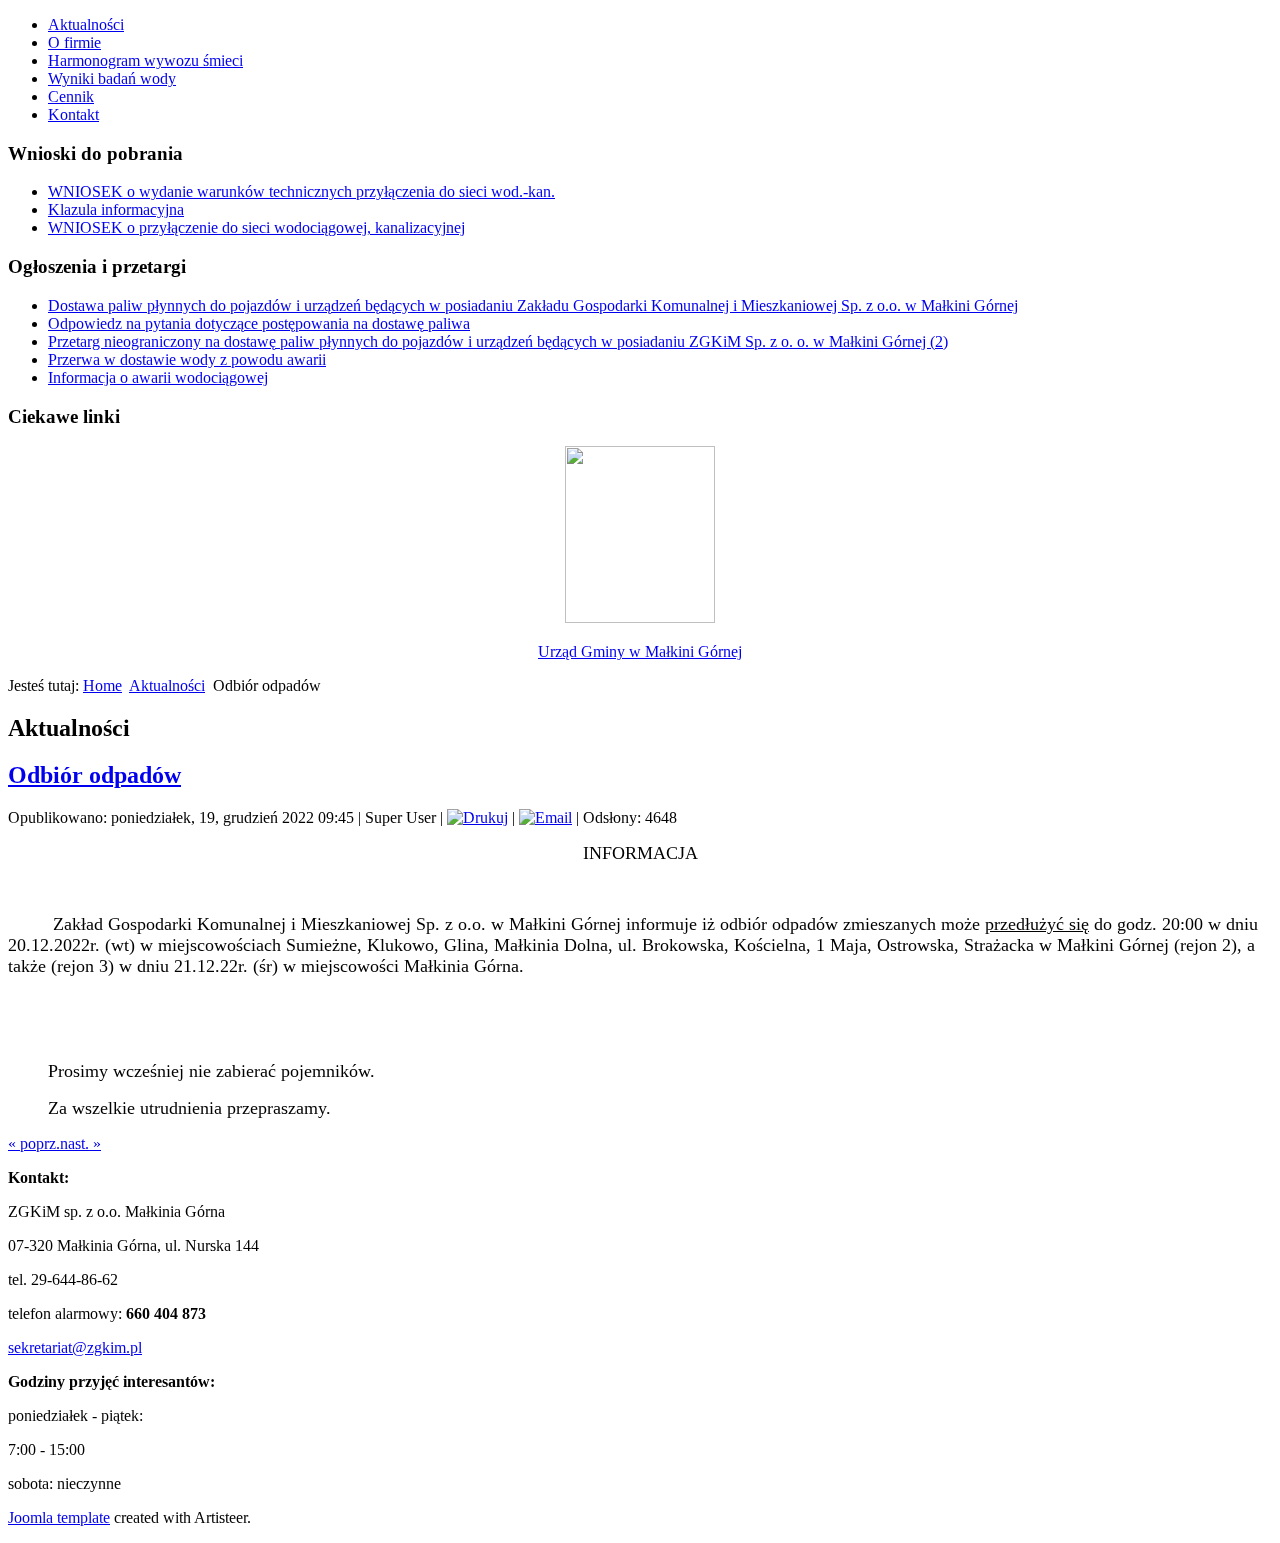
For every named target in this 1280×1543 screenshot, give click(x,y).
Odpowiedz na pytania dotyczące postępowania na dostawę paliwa (259, 323)
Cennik (71, 96)
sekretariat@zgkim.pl (75, 1347)
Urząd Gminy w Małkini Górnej (640, 651)
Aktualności (86, 24)
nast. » (80, 1143)
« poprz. (34, 1143)
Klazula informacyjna (116, 209)
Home (102, 685)
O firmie (74, 42)
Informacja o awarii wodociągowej (158, 377)
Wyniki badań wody (112, 78)
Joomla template (59, 1517)
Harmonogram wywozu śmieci (145, 60)
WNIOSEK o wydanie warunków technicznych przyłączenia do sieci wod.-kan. (301, 191)
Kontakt (73, 114)
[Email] (545, 817)
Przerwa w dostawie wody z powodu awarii (187, 359)
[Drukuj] (477, 817)
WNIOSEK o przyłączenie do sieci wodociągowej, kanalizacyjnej (256, 227)
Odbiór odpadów (94, 775)
